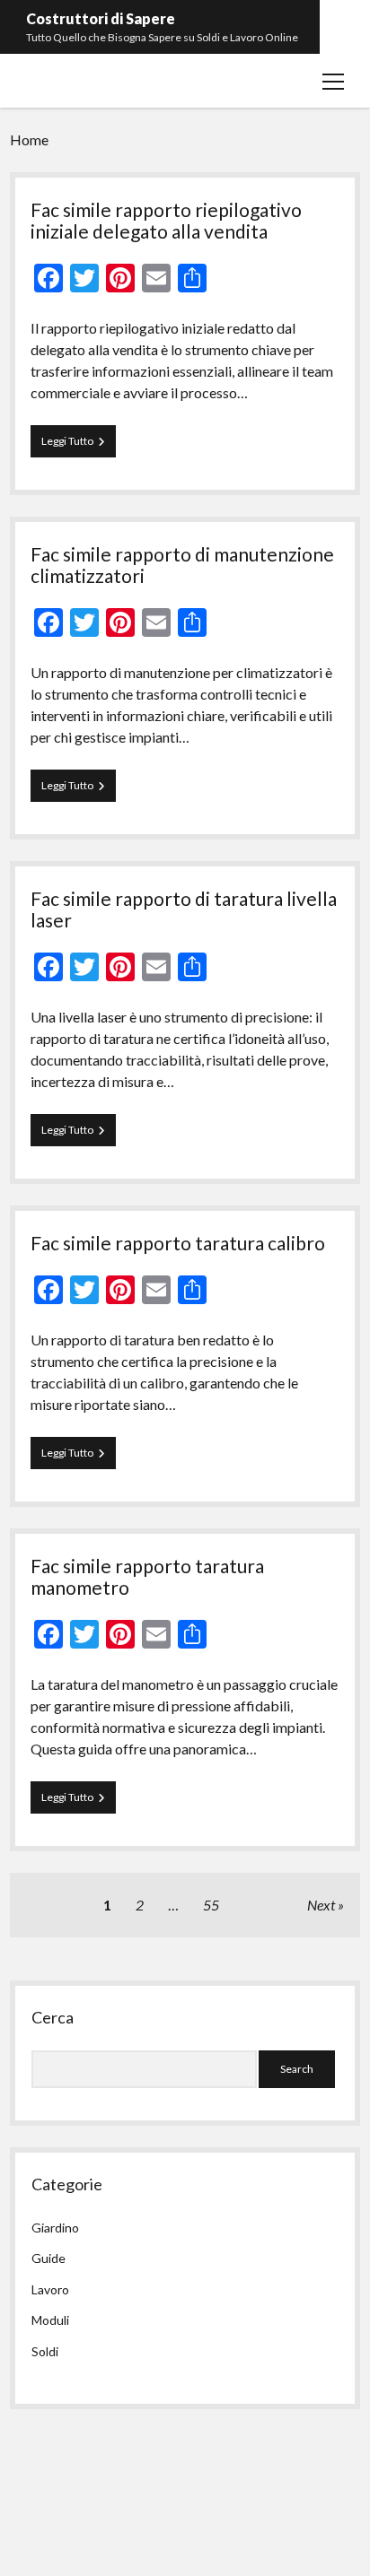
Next (321, 1905)
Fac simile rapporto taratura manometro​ (147, 1576)
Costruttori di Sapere (101, 18)
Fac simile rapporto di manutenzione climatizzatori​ (182, 565)
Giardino (55, 2228)
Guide (48, 2258)
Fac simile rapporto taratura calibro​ (178, 1243)
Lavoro (50, 2289)
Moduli (50, 2320)
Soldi (45, 2351)
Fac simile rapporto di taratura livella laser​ (184, 909)
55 (211, 1905)
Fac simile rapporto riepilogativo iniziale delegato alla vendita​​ (166, 220)
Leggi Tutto (79, 445)
